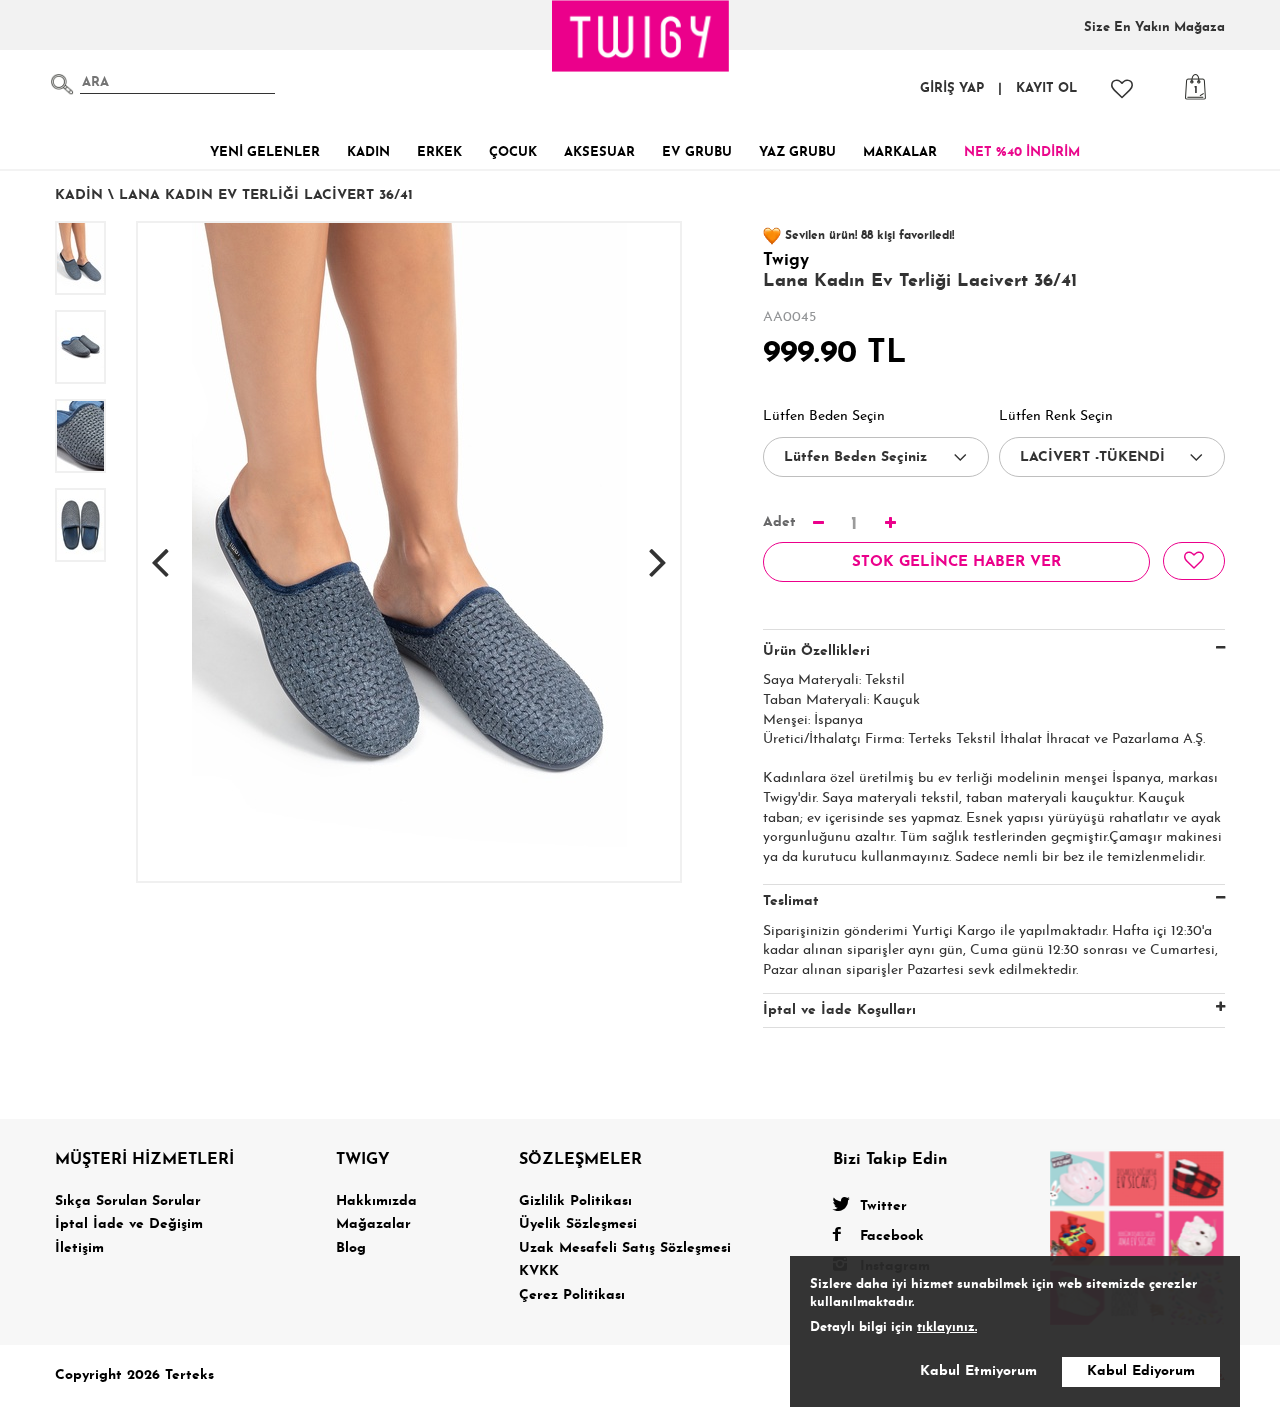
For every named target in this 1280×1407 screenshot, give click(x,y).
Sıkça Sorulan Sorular (128, 1201)
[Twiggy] (1137, 1237)
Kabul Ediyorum (1141, 1371)
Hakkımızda (376, 1201)
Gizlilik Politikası (575, 1201)
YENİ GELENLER (265, 152)
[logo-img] (641, 36)
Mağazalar (373, 1224)
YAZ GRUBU (797, 152)
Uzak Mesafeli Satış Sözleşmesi (625, 1248)
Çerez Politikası (572, 1295)
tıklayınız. (947, 1327)
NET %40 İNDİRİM (1022, 152)
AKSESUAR (599, 152)
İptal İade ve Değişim (129, 1224)
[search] (62, 84)
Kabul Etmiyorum (978, 1371)
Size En (1154, 27)
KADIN (368, 152)
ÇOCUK (513, 152)
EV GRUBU (697, 152)
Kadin (79, 195)
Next (658, 552)
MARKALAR (900, 152)
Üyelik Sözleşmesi (578, 1224)
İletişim (79, 1248)
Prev (160, 552)
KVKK (539, 1271)
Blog (351, 1248)
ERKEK (439, 152)
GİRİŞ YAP (952, 88)
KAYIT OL (1046, 88)
